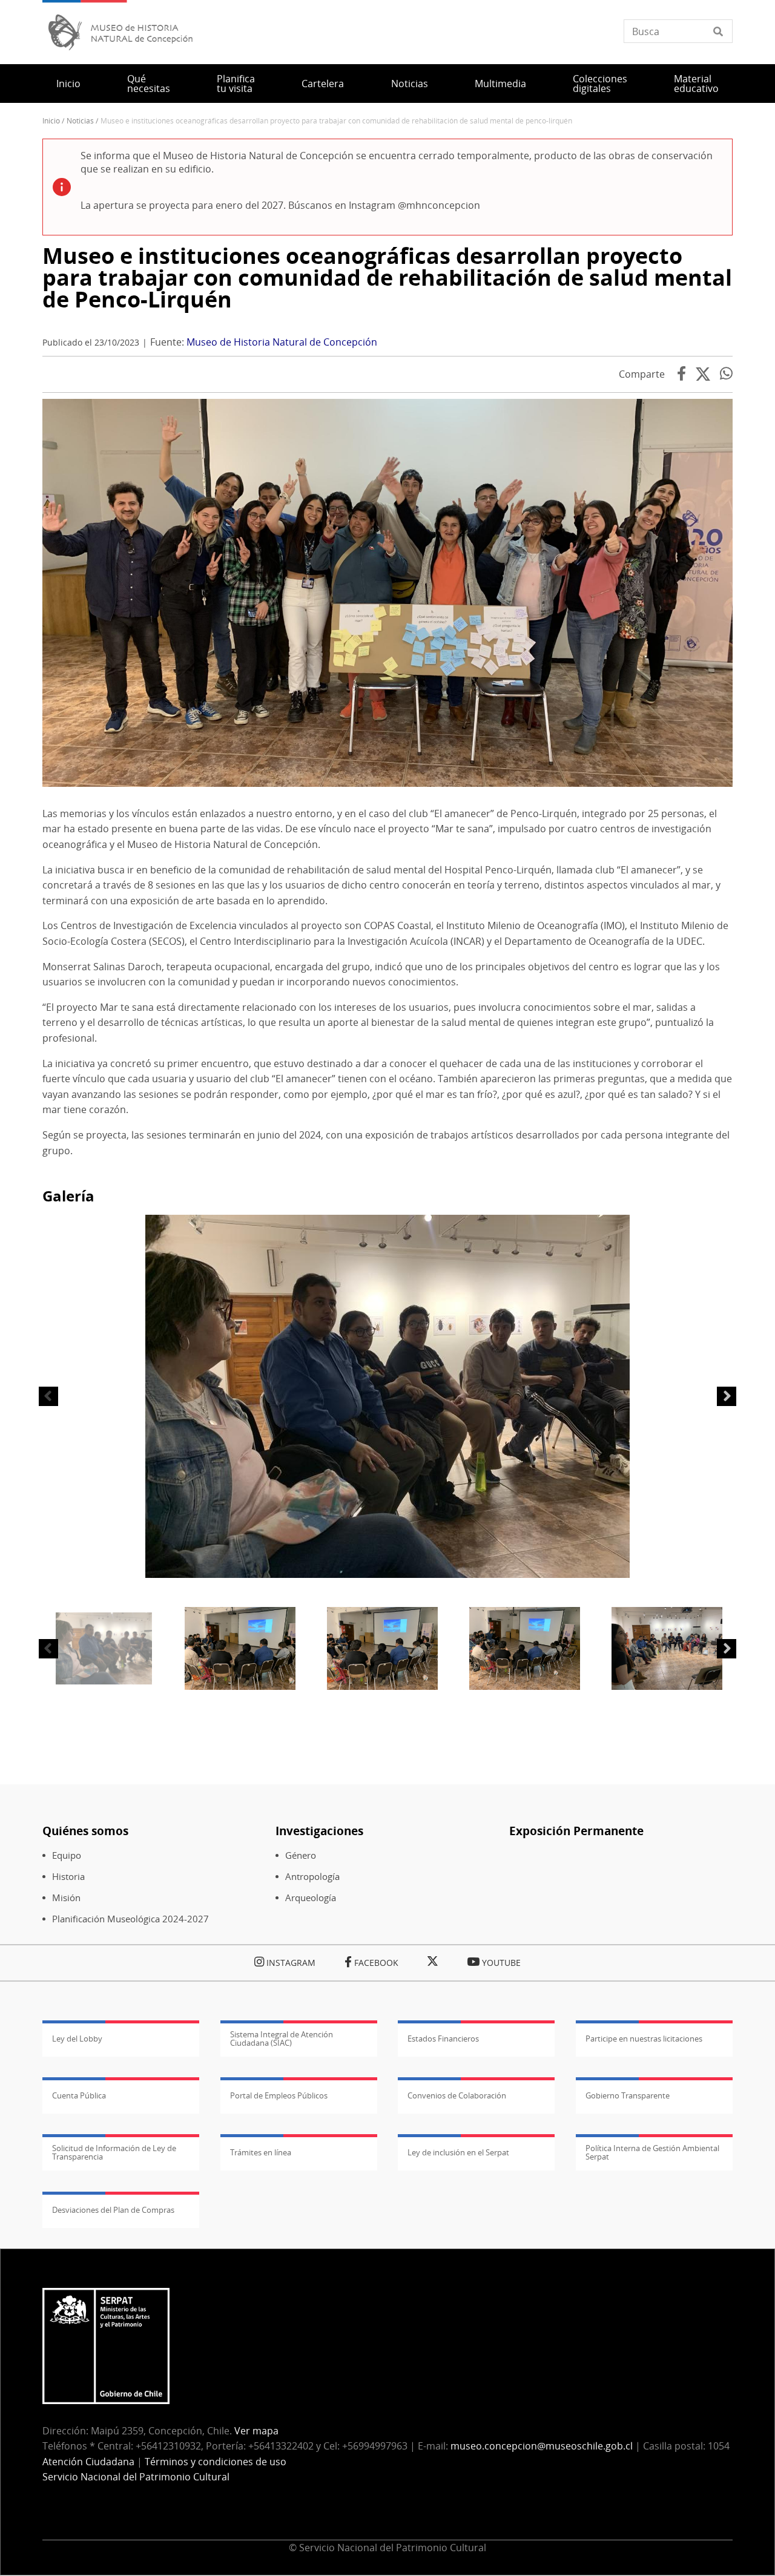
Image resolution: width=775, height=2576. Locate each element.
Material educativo (696, 84)
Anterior (48, 1396)
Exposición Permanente (576, 1831)
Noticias (410, 84)
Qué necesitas (149, 84)
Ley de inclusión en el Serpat (458, 2152)
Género (301, 1855)
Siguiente (727, 1396)
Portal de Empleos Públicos (279, 2095)
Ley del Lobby (77, 2039)
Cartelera (323, 84)
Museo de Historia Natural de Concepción (282, 342)
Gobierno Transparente (628, 2095)
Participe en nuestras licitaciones (644, 2039)
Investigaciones (319, 1831)
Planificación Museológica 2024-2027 (130, 1919)
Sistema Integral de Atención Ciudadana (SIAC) (282, 2039)
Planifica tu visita (236, 84)
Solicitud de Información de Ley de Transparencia (114, 2152)
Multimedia (500, 84)
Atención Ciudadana (88, 2462)
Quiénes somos (85, 1831)
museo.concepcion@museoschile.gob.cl (542, 2446)
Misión (66, 1898)
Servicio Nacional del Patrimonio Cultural (136, 2477)
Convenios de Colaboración (457, 2095)
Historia (68, 1877)
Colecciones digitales (600, 84)
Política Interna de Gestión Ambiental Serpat (652, 2152)
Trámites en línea (261, 2152)
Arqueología (311, 1898)
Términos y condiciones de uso (216, 2462)
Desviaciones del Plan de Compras (113, 2210)
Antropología (312, 1877)
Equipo (67, 1855)
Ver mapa (256, 2431)
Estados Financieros (443, 2039)
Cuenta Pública (79, 2095)
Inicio (68, 84)
